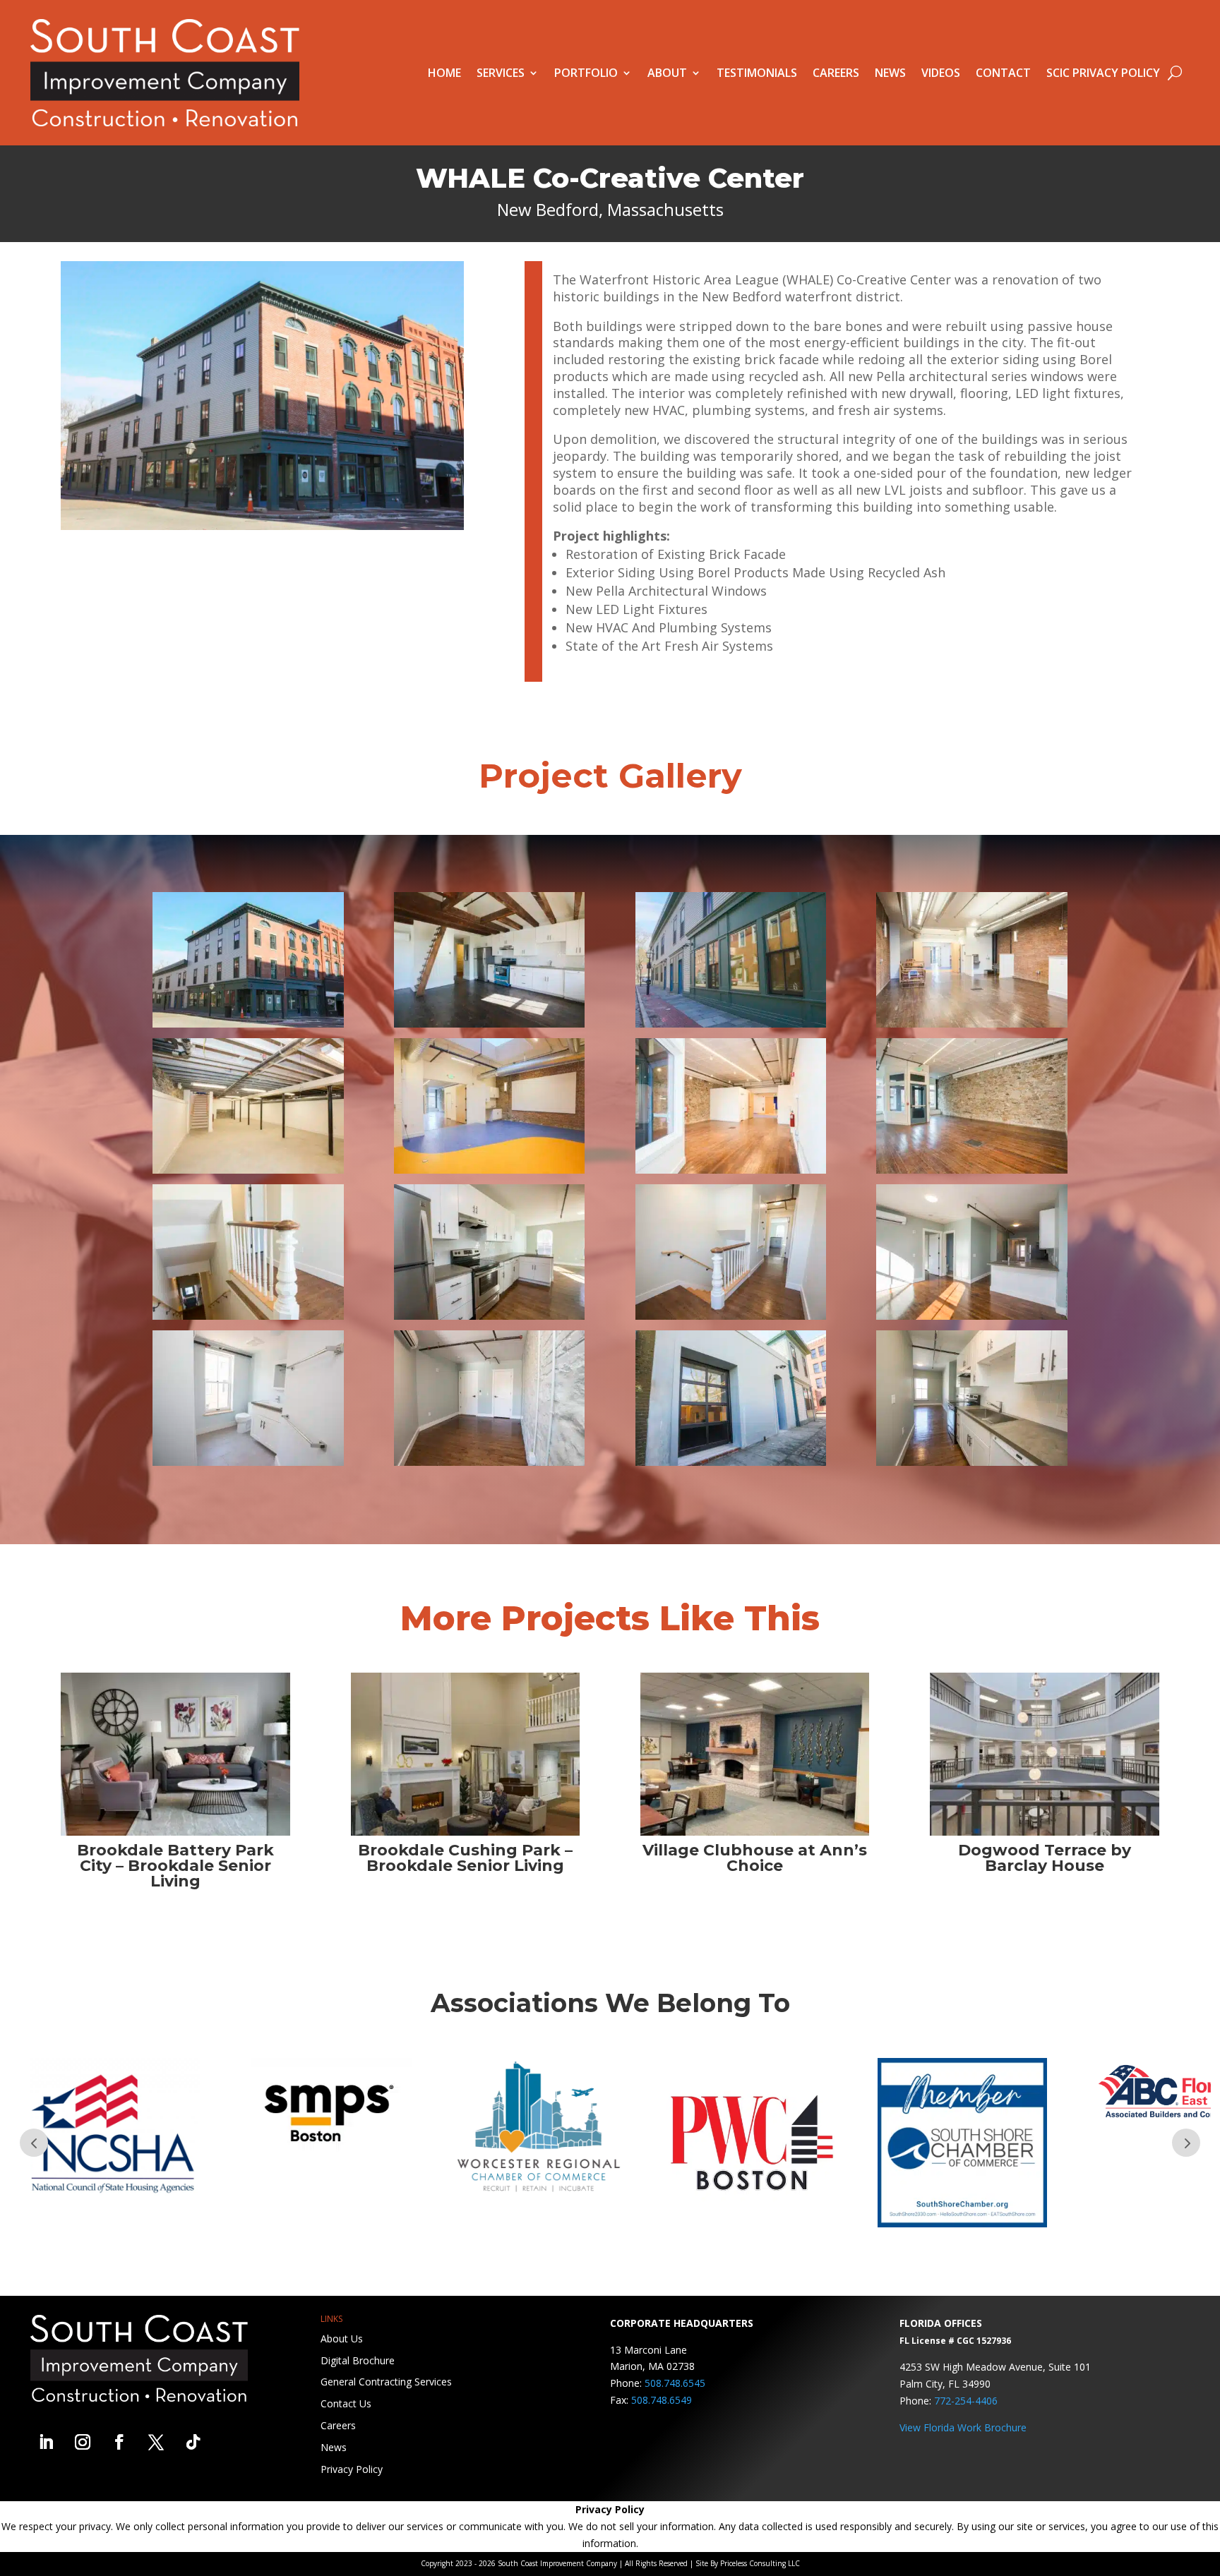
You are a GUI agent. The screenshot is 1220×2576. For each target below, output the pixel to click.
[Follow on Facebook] (119, 2442)
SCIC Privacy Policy (1103, 73)
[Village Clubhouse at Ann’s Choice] (755, 1754)
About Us (342, 2339)
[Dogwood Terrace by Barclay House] (1045, 1754)
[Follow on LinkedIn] (46, 2442)
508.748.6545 (675, 2383)
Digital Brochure (358, 2360)
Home (444, 73)
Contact (1003, 73)
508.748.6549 (662, 2400)
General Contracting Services (386, 2382)
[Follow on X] (156, 2442)
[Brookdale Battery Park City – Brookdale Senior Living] (175, 1754)
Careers (836, 73)
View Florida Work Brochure (963, 2427)
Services (501, 73)
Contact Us (346, 2403)
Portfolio (586, 73)
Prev (34, 2143)
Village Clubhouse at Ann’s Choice (755, 1858)
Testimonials (757, 73)
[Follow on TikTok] (193, 2442)
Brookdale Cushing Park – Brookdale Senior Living (465, 1858)
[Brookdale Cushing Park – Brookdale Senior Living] (466, 1754)
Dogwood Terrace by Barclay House (1045, 1858)
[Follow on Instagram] (83, 2442)
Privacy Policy (352, 2469)
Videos (941, 73)
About (667, 73)
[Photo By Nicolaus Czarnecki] (248, 1024)
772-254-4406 (966, 2401)
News (890, 73)
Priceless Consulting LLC (760, 2563)
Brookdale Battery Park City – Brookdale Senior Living (175, 1866)
